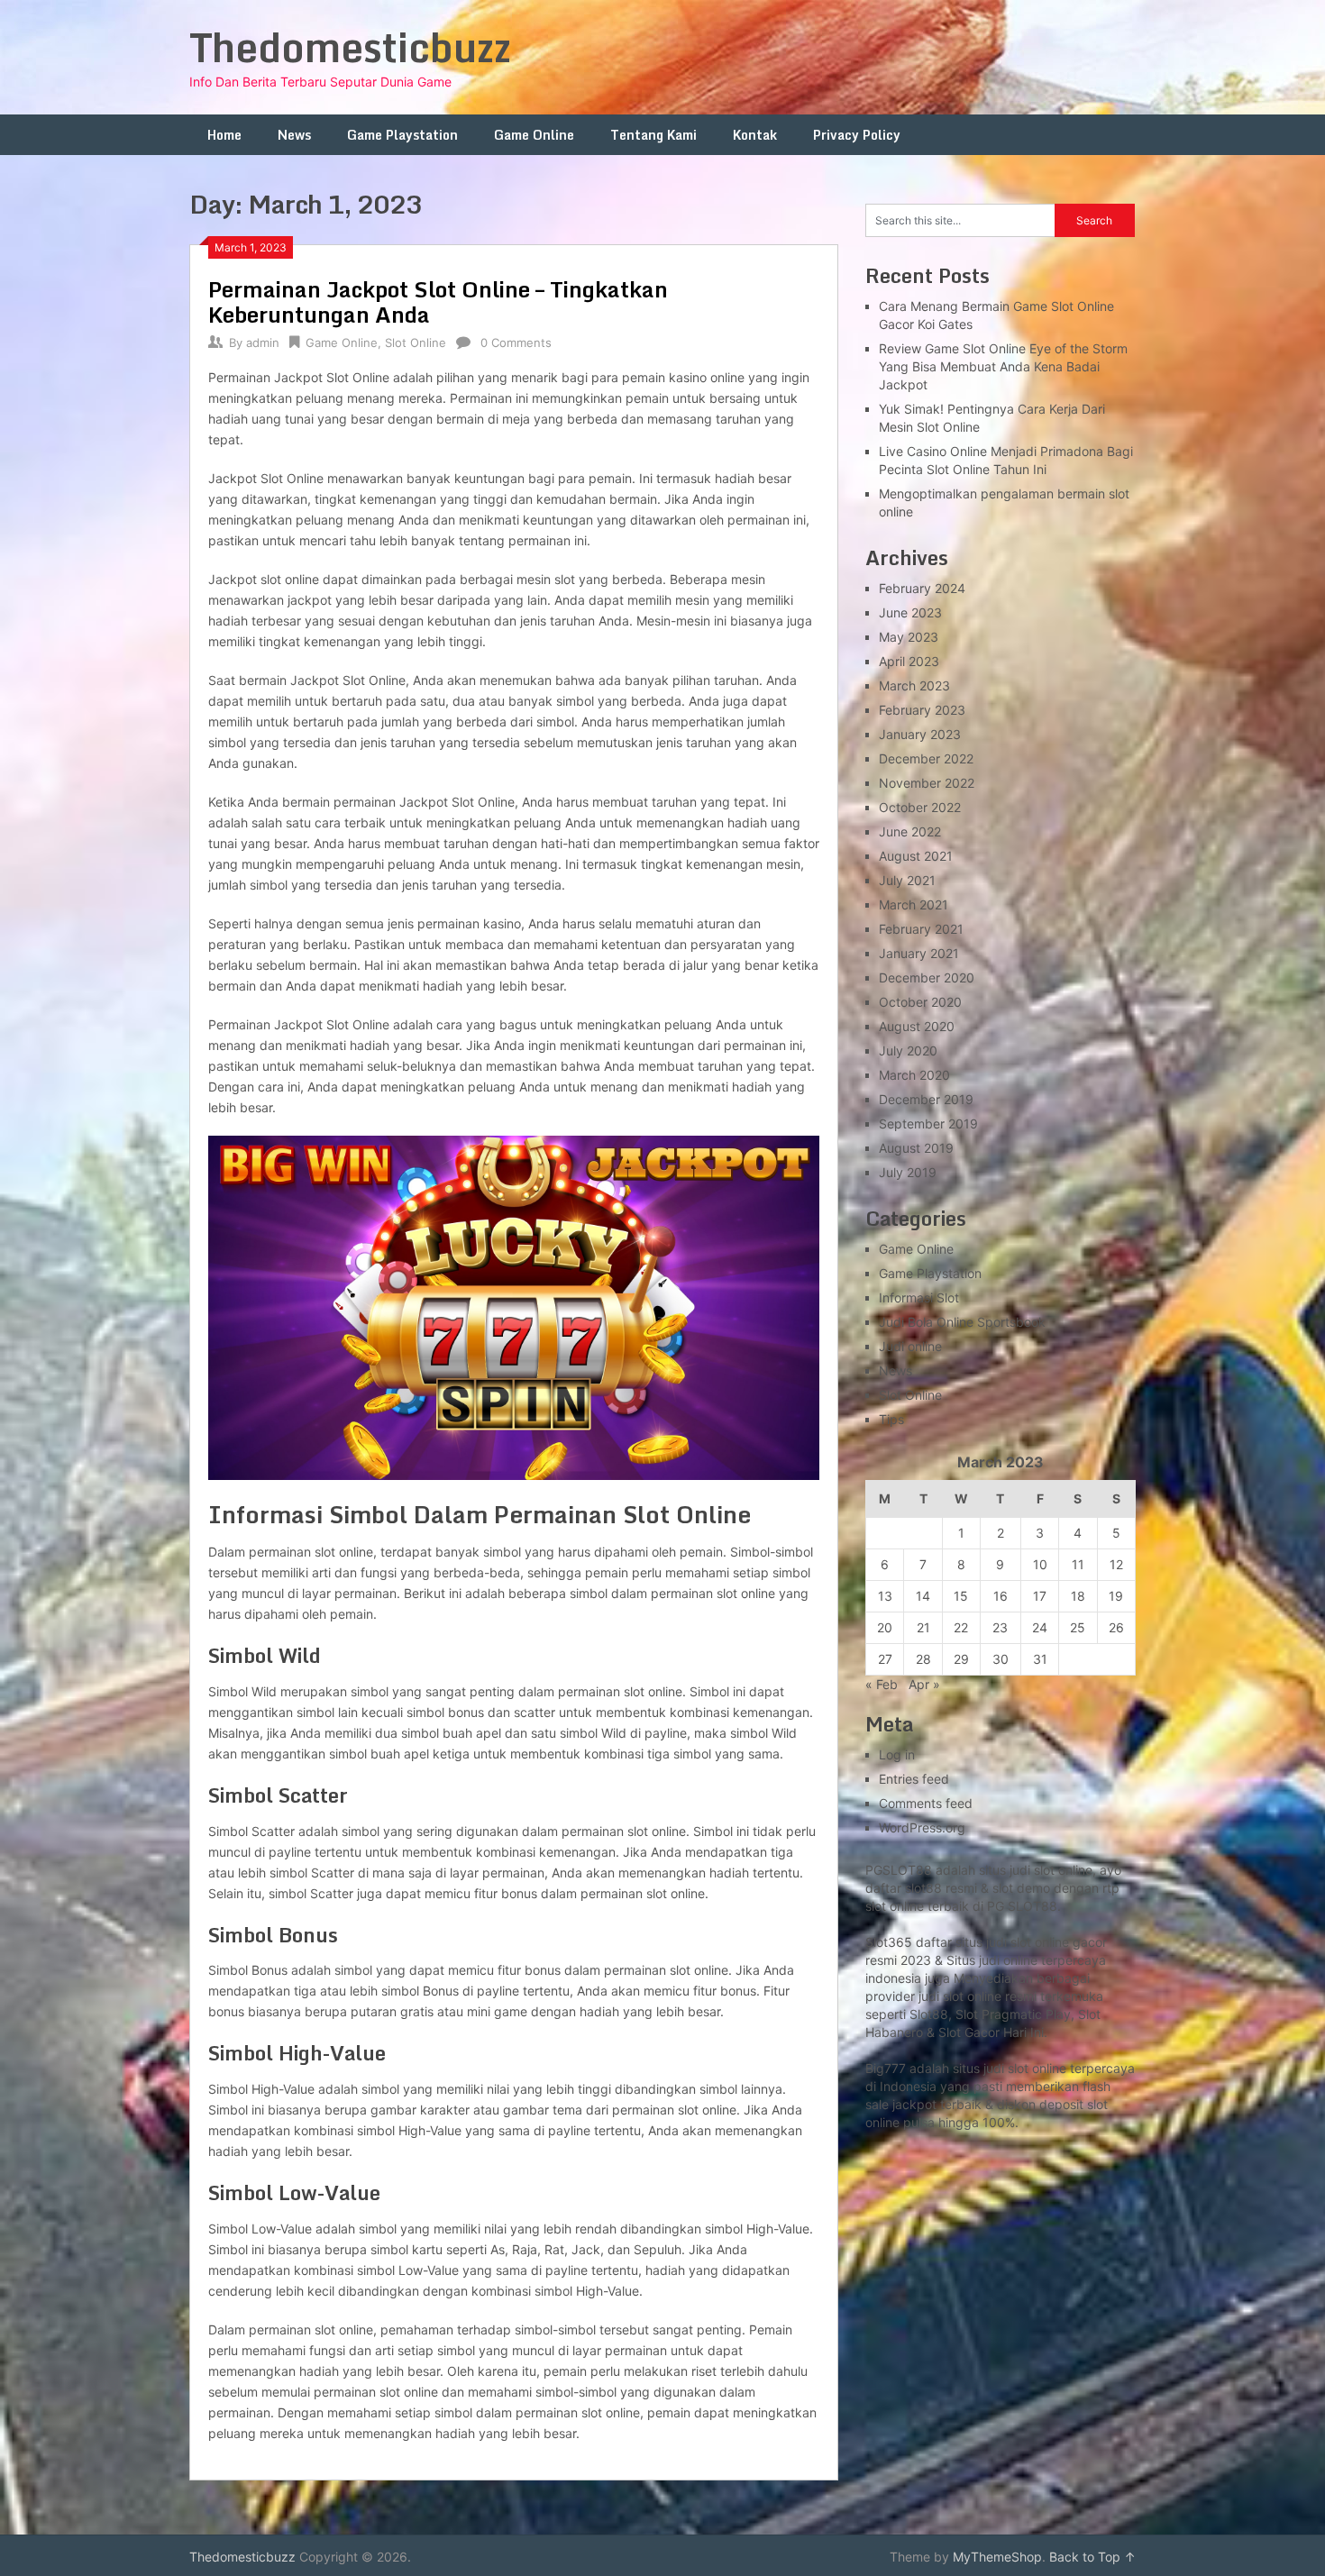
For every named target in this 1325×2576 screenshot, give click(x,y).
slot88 (923, 1888)
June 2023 (910, 612)
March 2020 (914, 1075)
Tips (891, 1419)
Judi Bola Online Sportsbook (962, 1322)
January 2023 (920, 734)
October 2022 (920, 807)
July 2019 (908, 1172)
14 (923, 1596)
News (294, 135)
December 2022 (926, 758)
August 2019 (916, 1148)
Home (224, 135)
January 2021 (919, 953)
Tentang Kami (653, 135)
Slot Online (416, 343)
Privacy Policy (857, 135)
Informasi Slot (919, 1297)
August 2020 (917, 1026)
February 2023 (922, 710)
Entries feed (914, 1779)
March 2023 (914, 685)
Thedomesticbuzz (350, 47)
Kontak (755, 135)
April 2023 (909, 661)
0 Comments (516, 343)
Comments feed (926, 1803)
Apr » (924, 1684)
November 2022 (927, 783)
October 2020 (920, 1002)
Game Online (534, 135)
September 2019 (928, 1124)
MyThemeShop (997, 2557)
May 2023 (909, 637)
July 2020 (908, 1050)
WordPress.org (922, 1827)
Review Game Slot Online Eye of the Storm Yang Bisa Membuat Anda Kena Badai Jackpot (1003, 366)
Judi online (910, 1346)
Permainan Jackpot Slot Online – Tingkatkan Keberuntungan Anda (438, 301)
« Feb (882, 1684)
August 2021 (916, 856)
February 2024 (922, 588)
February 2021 (921, 929)
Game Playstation (402, 135)
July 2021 (907, 880)
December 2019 (926, 1099)
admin (263, 343)
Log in (897, 1754)
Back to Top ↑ (1092, 2557)
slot (953, 1996)
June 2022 (910, 831)
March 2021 (914, 904)
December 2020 (927, 977)
